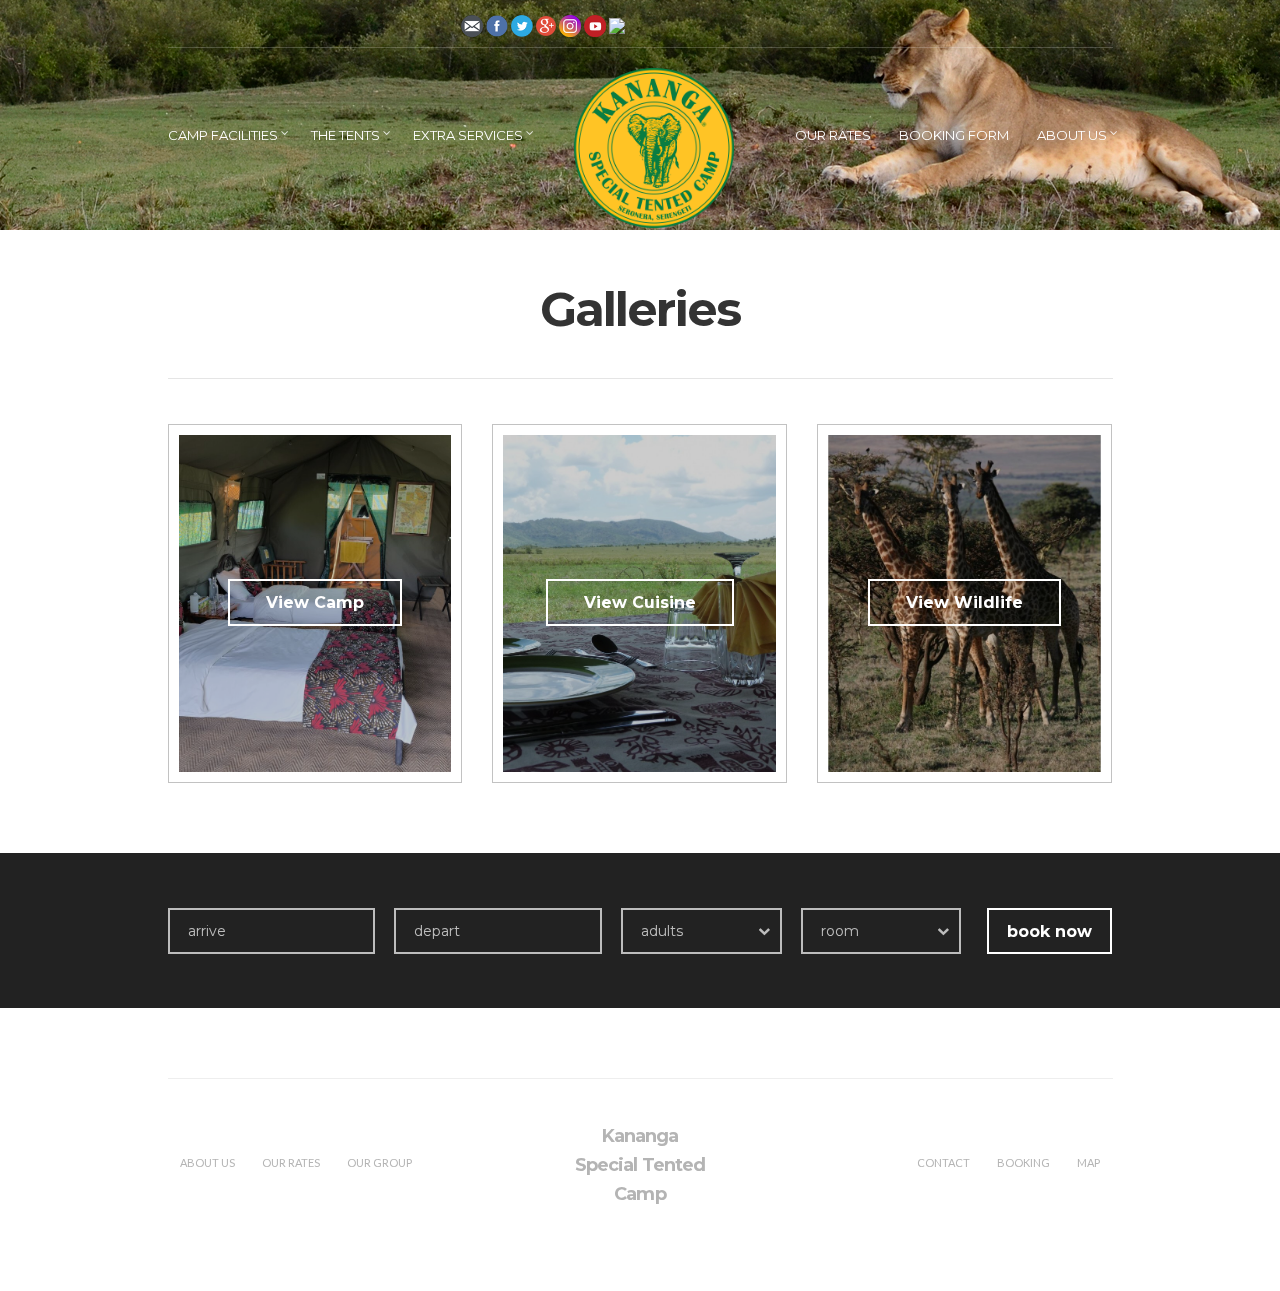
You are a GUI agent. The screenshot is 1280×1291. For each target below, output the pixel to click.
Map (1088, 1162)
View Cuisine (640, 602)
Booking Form (954, 135)
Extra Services (468, 135)
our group (379, 1162)
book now (1049, 931)
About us (1072, 135)
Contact (943, 1162)
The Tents (345, 135)
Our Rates (833, 135)
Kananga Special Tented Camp (640, 1165)
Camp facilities (223, 135)
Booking (1023, 1162)
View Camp (315, 602)
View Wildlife (964, 602)
